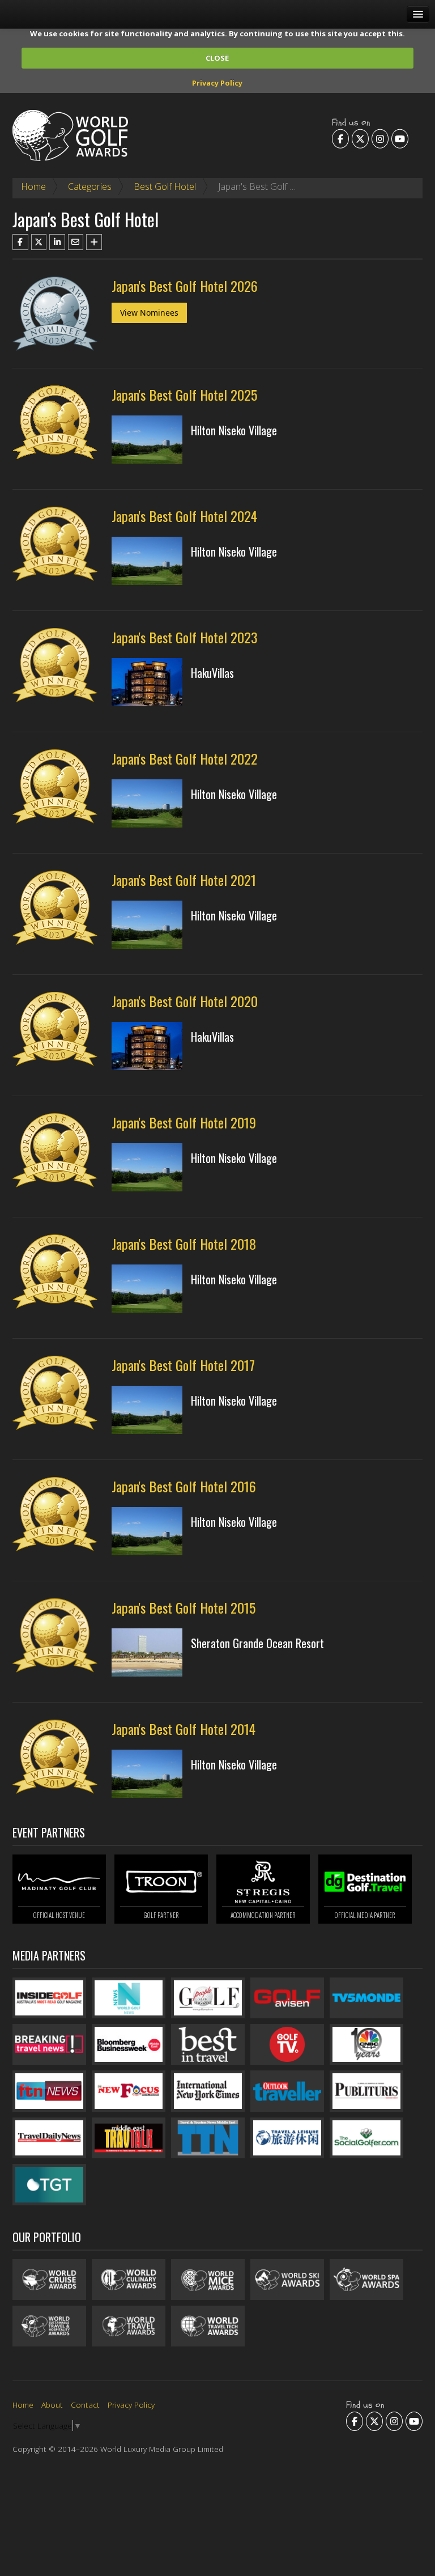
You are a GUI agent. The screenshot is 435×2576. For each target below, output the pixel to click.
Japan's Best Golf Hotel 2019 (184, 1122)
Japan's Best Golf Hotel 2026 (185, 286)
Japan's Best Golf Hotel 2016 (184, 1486)
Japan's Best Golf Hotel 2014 (184, 1729)
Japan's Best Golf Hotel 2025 (184, 394)
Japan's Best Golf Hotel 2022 (185, 758)
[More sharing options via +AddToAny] (94, 242)
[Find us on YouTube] (400, 138)
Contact (85, 2405)
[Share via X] (39, 242)
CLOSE (217, 58)
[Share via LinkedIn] (57, 242)
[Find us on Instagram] (380, 138)
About (52, 2405)
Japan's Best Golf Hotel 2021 (184, 880)
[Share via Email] (76, 242)
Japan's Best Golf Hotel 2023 (185, 637)
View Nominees (149, 313)
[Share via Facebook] (20, 242)
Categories (90, 186)
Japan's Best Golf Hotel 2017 (183, 1365)
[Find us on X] (360, 138)
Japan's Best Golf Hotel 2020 (185, 1001)
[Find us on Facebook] (340, 138)
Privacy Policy (217, 83)
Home (33, 186)
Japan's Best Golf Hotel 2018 (184, 1244)
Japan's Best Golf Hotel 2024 (184, 516)
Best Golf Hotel (165, 186)
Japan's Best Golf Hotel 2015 (184, 1607)
